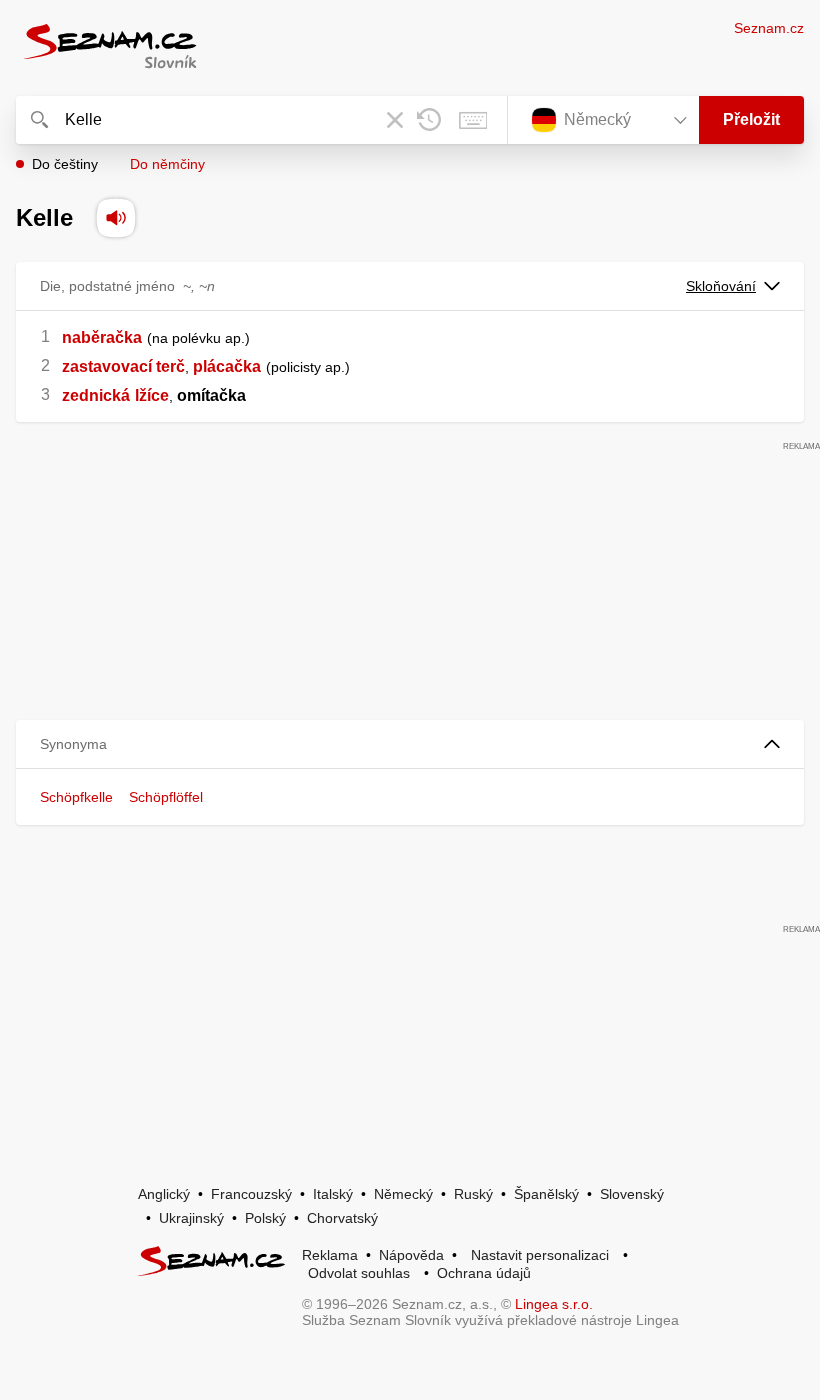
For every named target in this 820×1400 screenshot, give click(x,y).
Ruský (473, 1194)
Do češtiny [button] (65, 164)
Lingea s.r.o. (554, 1304)
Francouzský (251, 1194)
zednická (96, 395)
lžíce (152, 395)
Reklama (330, 1255)
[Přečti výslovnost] (116, 218)
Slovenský (632, 1194)
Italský (333, 1194)
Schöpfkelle (76, 797)
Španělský (546, 1194)
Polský (265, 1218)
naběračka (102, 337)
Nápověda (411, 1255)
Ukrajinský (191, 1218)
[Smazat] (395, 120)
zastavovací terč (123, 366)
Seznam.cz (769, 28)
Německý (403, 1194)
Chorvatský (342, 1218)
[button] (410, 744)
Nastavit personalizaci (540, 1255)
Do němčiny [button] (167, 164)
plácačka (227, 366)
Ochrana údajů (484, 1273)
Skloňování (721, 286)
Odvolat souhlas (359, 1273)
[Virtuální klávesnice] (473, 120)
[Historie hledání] (429, 120)
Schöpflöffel (166, 797)
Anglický (164, 1194)
